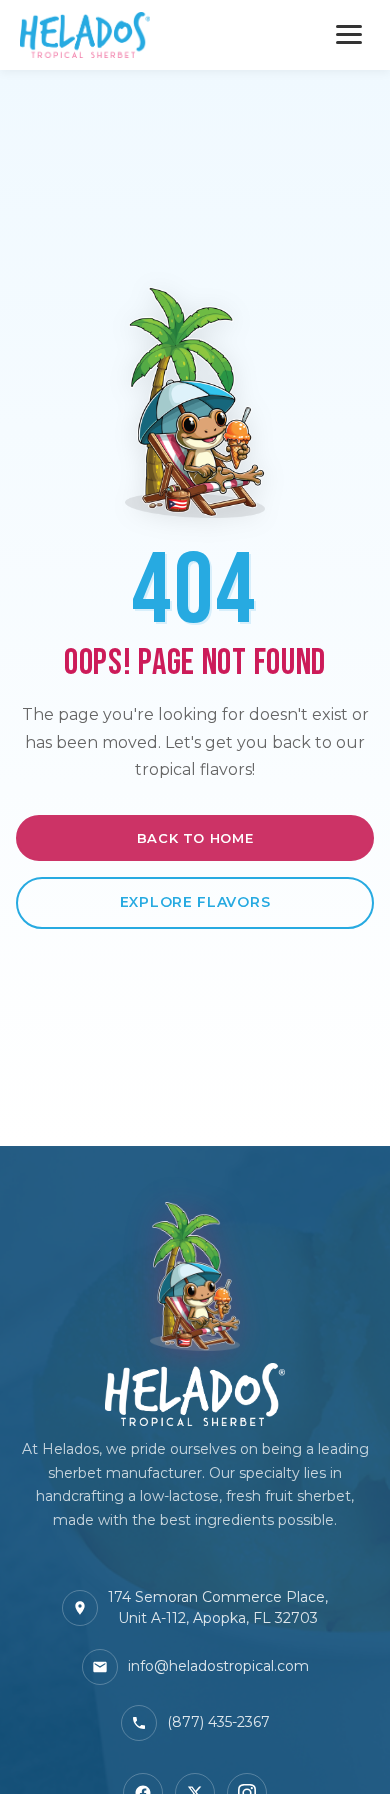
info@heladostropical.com (218, 1666)
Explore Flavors (195, 902)
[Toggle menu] (349, 34)
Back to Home (195, 838)
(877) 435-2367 (218, 1722)
